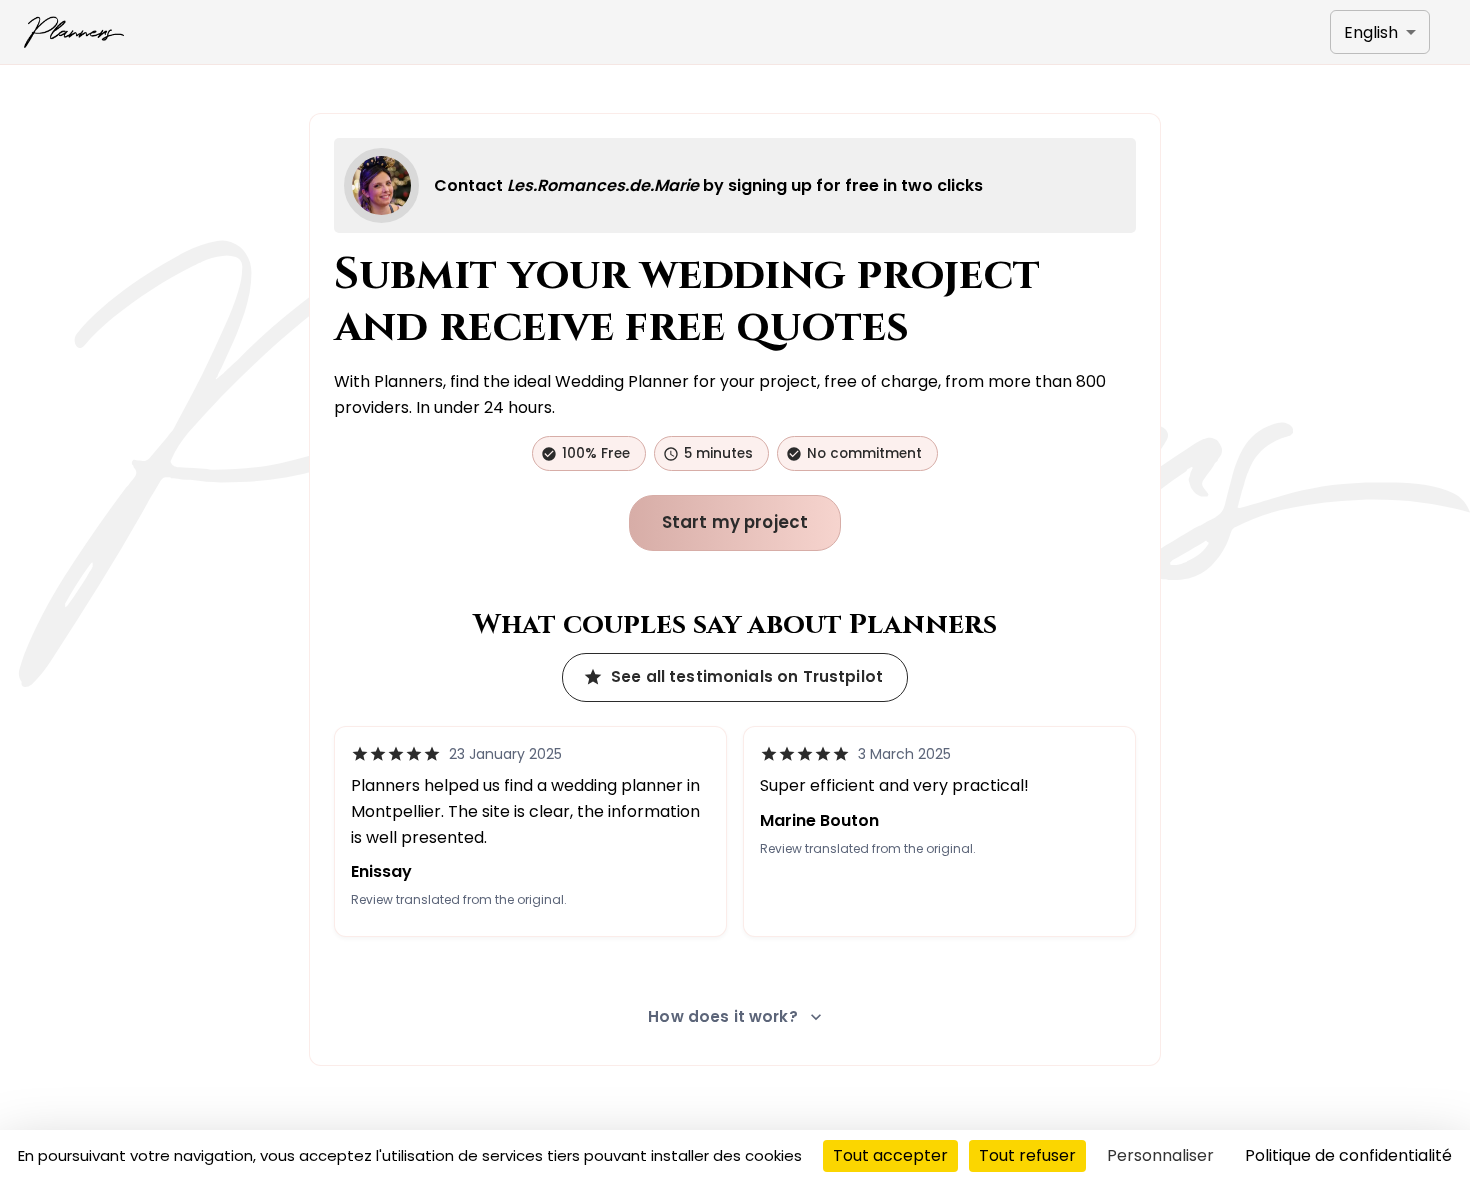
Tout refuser (1027, 1155)
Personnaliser (1160, 1155)
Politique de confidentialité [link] (1348, 1155)
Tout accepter (890, 1155)
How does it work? (723, 1016)
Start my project (735, 522)
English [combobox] (1371, 32)
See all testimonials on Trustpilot (747, 676)
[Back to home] (74, 32)
